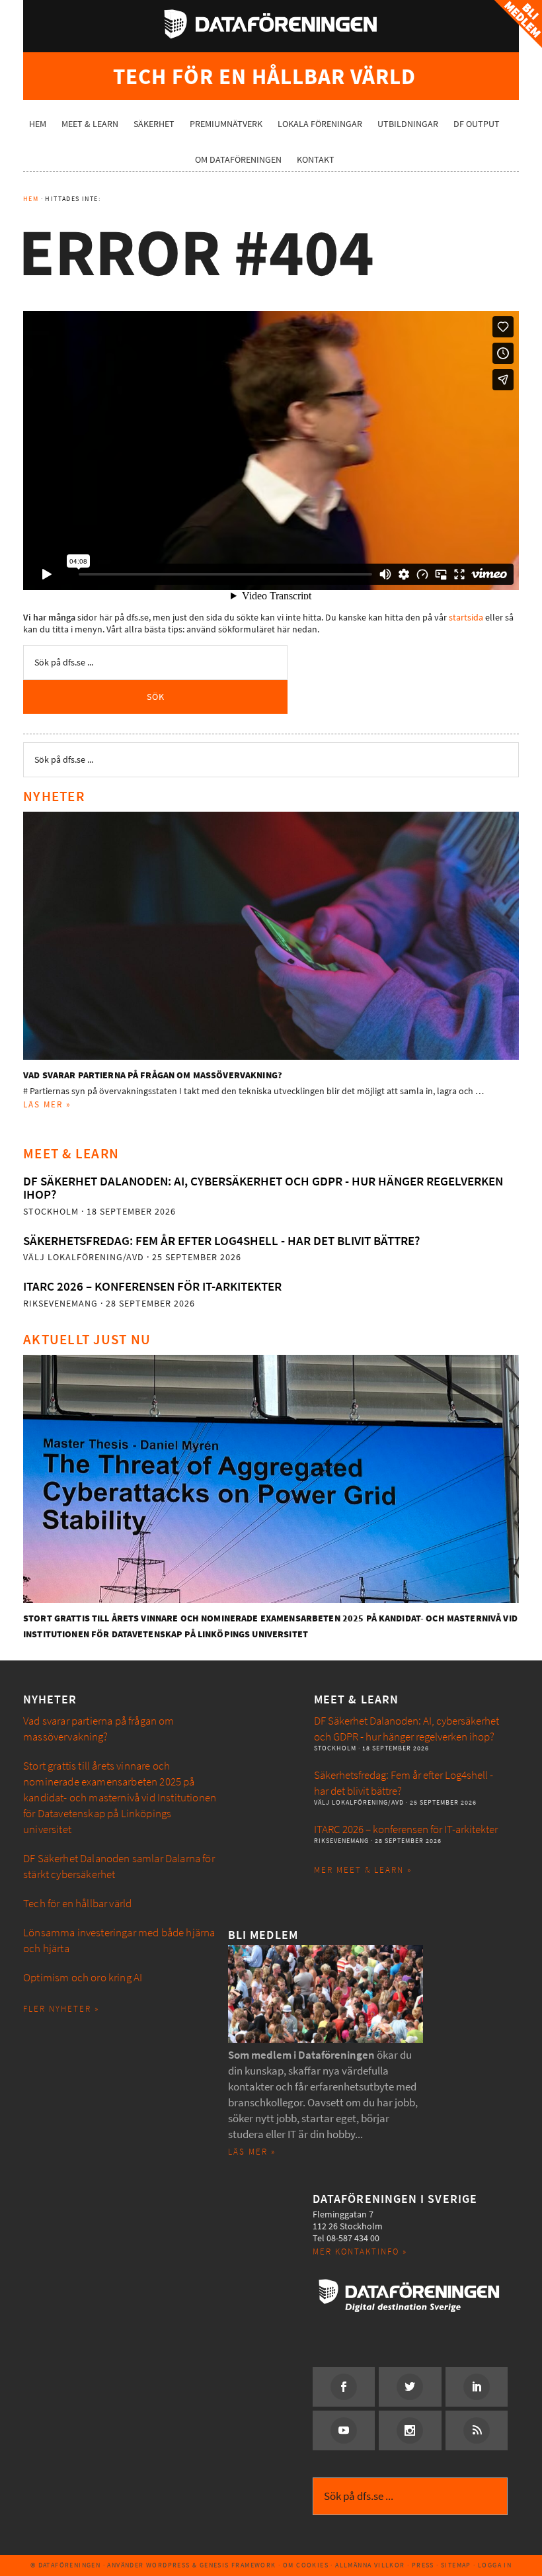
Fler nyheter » (61, 2009)
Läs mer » (47, 1104)
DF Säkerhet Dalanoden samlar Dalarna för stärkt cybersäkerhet (119, 1867)
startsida (466, 618)
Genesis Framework (238, 2565)
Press (423, 2565)
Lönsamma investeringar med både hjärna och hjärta (119, 1941)
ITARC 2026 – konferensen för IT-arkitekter (152, 1286)
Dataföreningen (271, 24)
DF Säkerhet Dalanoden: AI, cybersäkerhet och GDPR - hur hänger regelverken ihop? (263, 1188)
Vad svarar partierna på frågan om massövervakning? (153, 1075)
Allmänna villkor (370, 2565)
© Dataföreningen (65, 2565)
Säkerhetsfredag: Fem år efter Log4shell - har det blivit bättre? (221, 1241)
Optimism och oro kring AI (83, 1978)
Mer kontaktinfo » (360, 2252)
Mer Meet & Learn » (363, 1870)
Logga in (495, 2565)
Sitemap (456, 2565)
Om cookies (306, 2565)
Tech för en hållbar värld (77, 1904)
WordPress (168, 2565)
